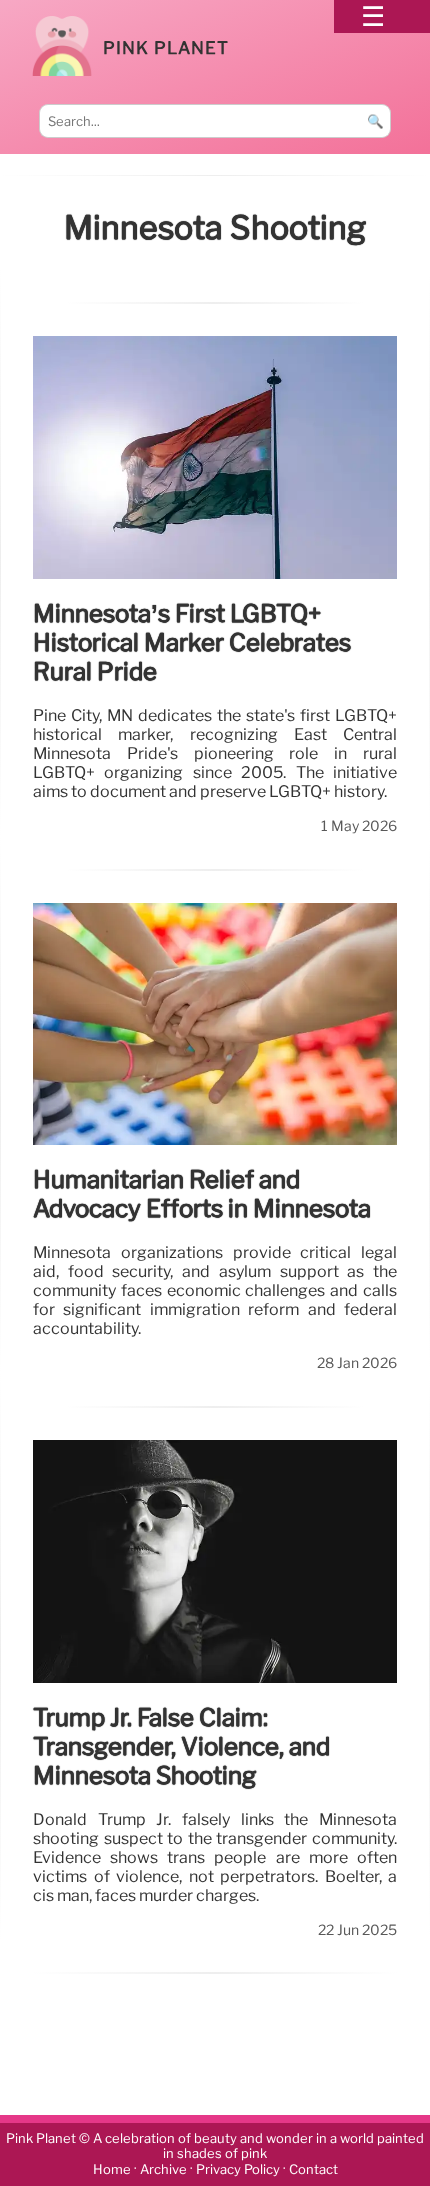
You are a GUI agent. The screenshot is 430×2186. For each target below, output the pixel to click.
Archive (163, 2169)
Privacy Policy (238, 2169)
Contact (313, 2169)
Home (112, 2169)
